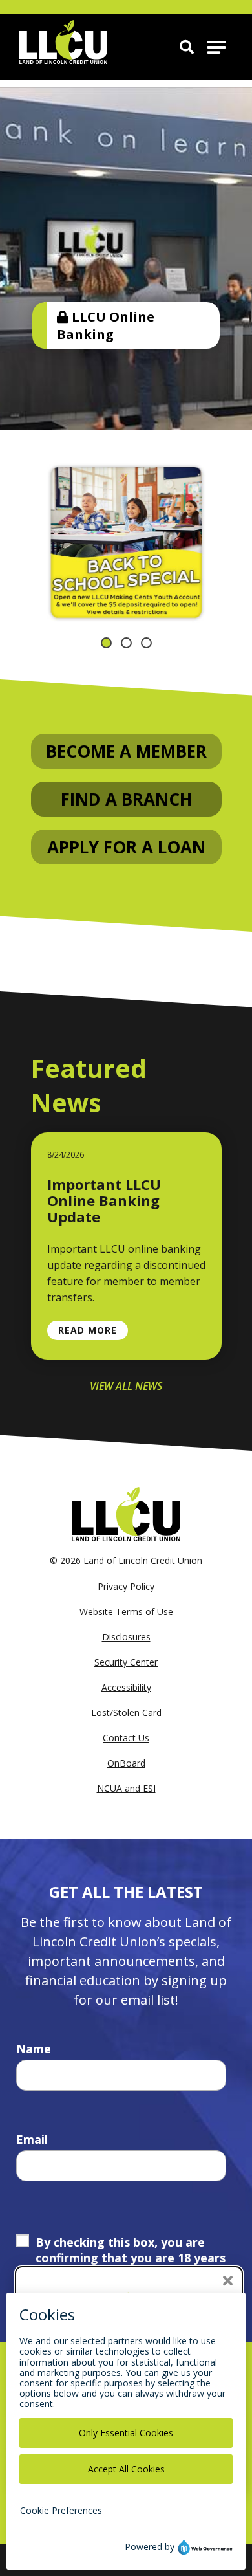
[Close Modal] (228, 2281)
